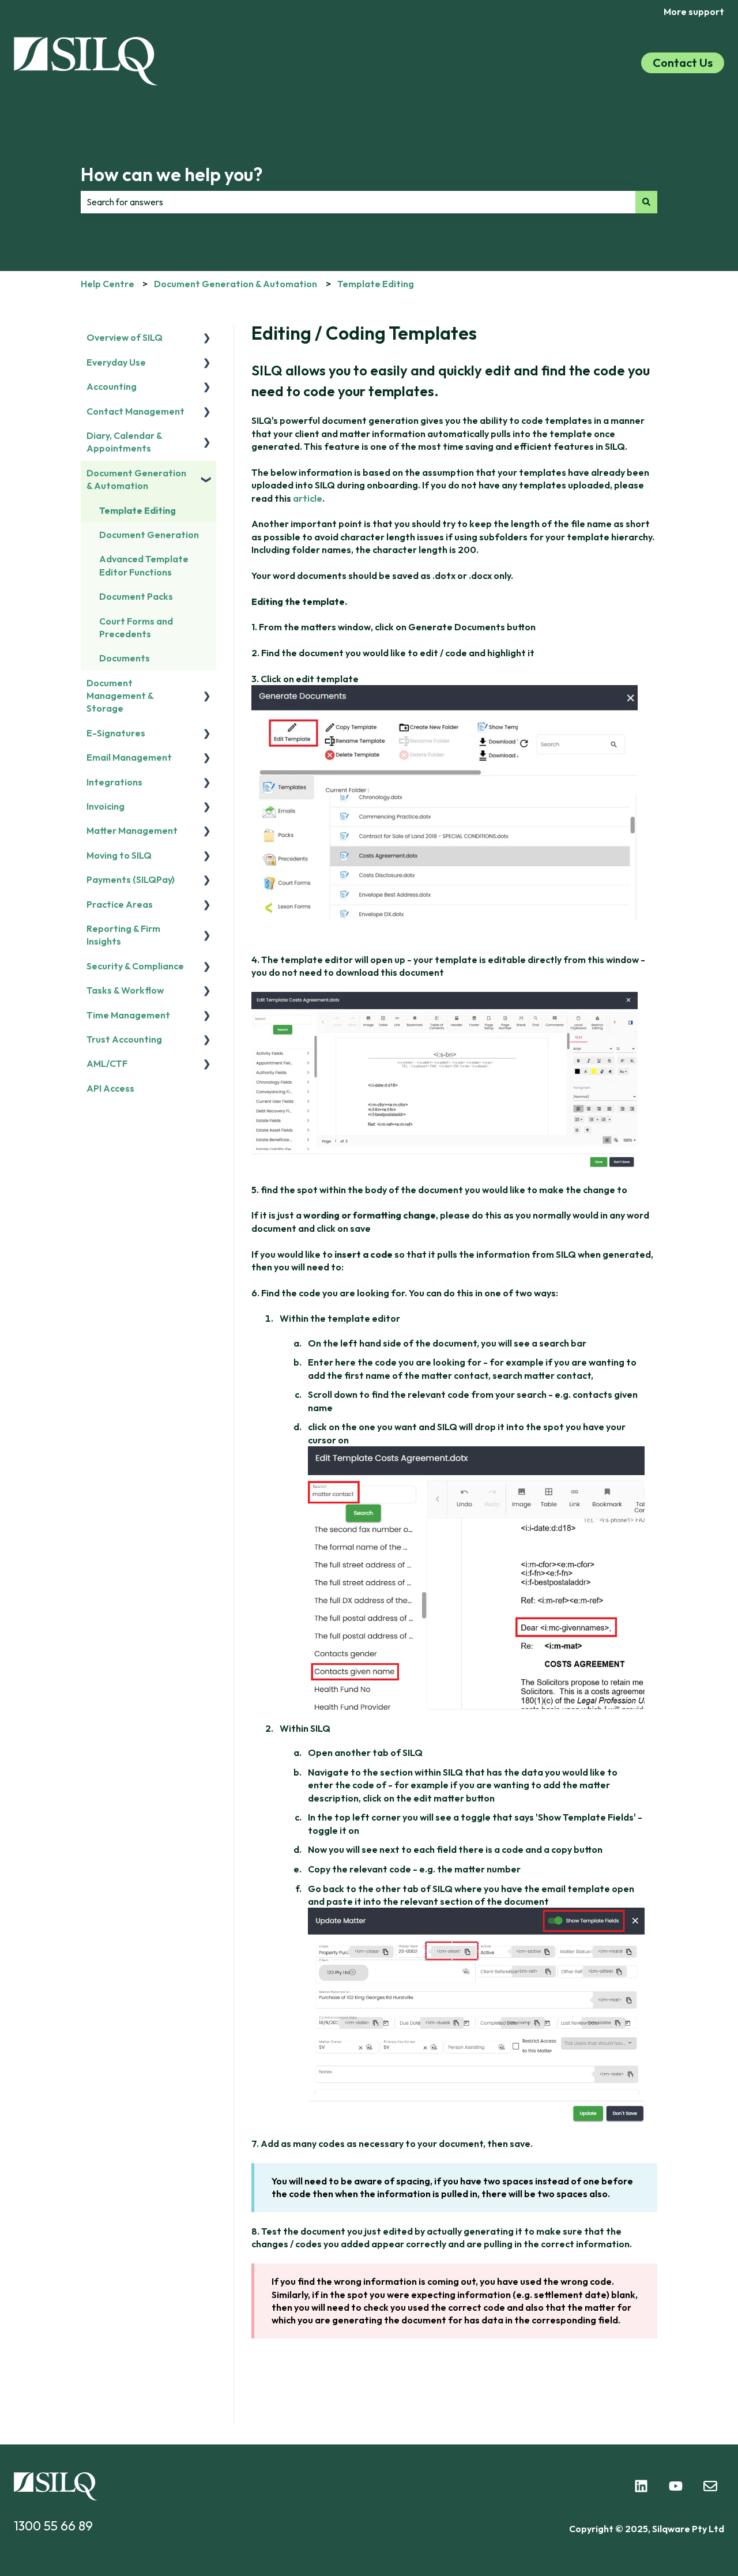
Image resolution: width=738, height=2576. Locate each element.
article (308, 498)
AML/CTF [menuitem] (107, 1063)
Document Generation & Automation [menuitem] (136, 479)
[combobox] (358, 202)
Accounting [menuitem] (112, 386)
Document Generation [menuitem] (149, 535)
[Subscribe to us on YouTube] (676, 2486)
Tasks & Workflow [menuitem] (125, 990)
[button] (207, 338)
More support (694, 12)
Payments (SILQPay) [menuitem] (131, 879)
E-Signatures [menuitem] (116, 733)
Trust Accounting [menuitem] (124, 1039)
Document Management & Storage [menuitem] (120, 696)
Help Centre (108, 284)
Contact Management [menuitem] (135, 411)
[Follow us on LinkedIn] (641, 2486)
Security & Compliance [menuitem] (135, 966)
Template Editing (376, 284)
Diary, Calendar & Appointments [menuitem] (124, 442)
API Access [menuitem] (110, 1088)
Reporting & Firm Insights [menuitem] (123, 935)
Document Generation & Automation (236, 284)
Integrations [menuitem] (114, 782)
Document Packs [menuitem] (136, 596)
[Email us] (710, 2486)
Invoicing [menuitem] (106, 806)
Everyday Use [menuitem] (116, 362)
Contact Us (683, 63)
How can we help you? (172, 174)
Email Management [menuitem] (129, 757)
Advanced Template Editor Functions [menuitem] (144, 565)
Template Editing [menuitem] (138, 510)
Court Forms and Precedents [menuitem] (136, 627)
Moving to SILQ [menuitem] (119, 855)
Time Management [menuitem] (128, 1015)
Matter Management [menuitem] (132, 830)
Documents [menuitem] (125, 658)
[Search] (646, 202)
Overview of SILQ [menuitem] (125, 337)
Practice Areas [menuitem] (120, 904)
